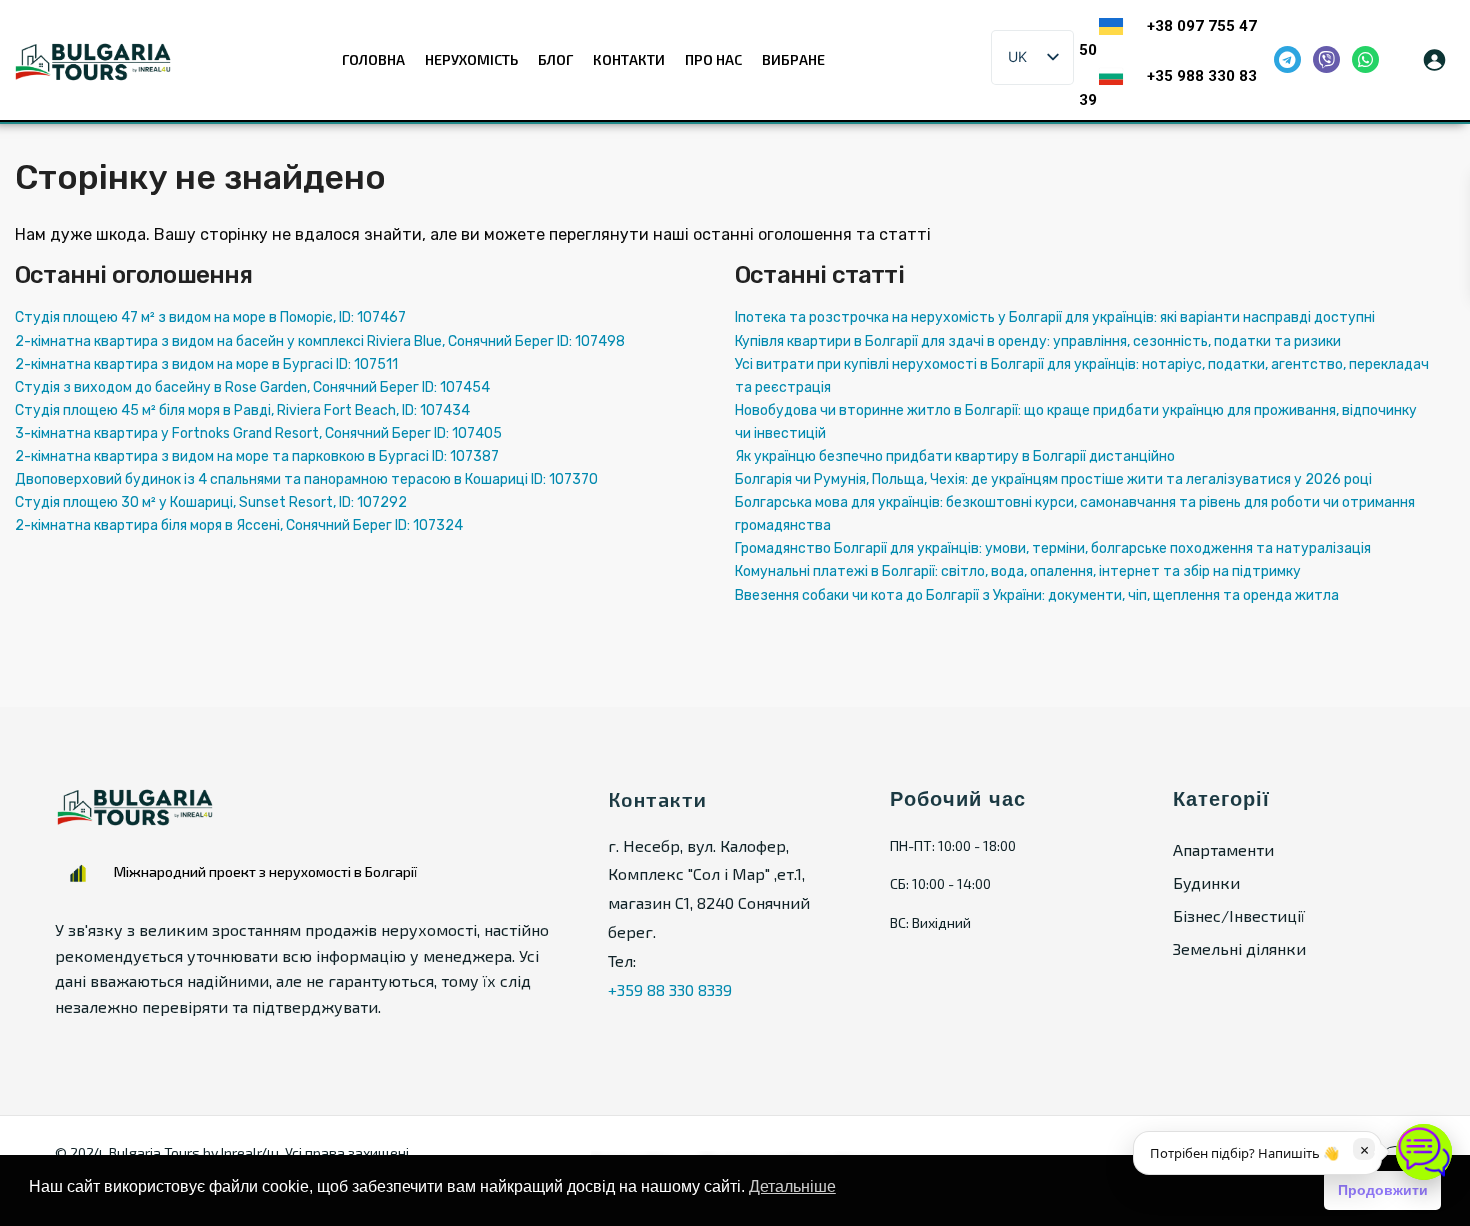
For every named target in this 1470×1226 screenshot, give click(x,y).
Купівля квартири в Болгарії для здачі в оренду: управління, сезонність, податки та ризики (1038, 341)
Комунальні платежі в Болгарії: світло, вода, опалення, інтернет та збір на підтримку (1018, 571)
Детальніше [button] (792, 1186)
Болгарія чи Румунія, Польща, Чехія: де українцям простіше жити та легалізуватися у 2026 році (1053, 479)
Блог (555, 59)
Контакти (629, 59)
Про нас (713, 59)
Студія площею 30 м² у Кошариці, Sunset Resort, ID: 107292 (211, 502)
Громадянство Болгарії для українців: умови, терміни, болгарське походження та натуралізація (1053, 548)
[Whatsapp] (1365, 59)
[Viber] (1326, 59)
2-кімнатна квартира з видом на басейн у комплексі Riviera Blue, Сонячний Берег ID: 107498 (320, 341)
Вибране (793, 59)
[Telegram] (1287, 59)
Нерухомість (471, 59)
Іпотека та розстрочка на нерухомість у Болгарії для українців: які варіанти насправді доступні (1055, 317)
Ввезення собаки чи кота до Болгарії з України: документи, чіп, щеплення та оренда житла (1037, 595)
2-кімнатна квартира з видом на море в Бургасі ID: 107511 (206, 364)
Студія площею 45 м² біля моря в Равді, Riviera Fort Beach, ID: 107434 (242, 410)
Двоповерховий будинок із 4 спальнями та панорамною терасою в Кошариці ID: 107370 (306, 479)
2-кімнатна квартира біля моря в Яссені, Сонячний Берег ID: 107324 (239, 525)
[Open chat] (1424, 1152)
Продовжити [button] (1383, 1190)
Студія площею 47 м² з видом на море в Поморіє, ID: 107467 (210, 317)
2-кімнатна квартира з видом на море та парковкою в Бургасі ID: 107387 (257, 456)
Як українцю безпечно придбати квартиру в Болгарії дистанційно (955, 456)
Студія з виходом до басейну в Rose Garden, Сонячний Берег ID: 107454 (252, 387)
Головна (373, 59)
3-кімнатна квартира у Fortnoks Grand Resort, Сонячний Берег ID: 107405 (258, 433)
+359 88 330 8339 (670, 989)
